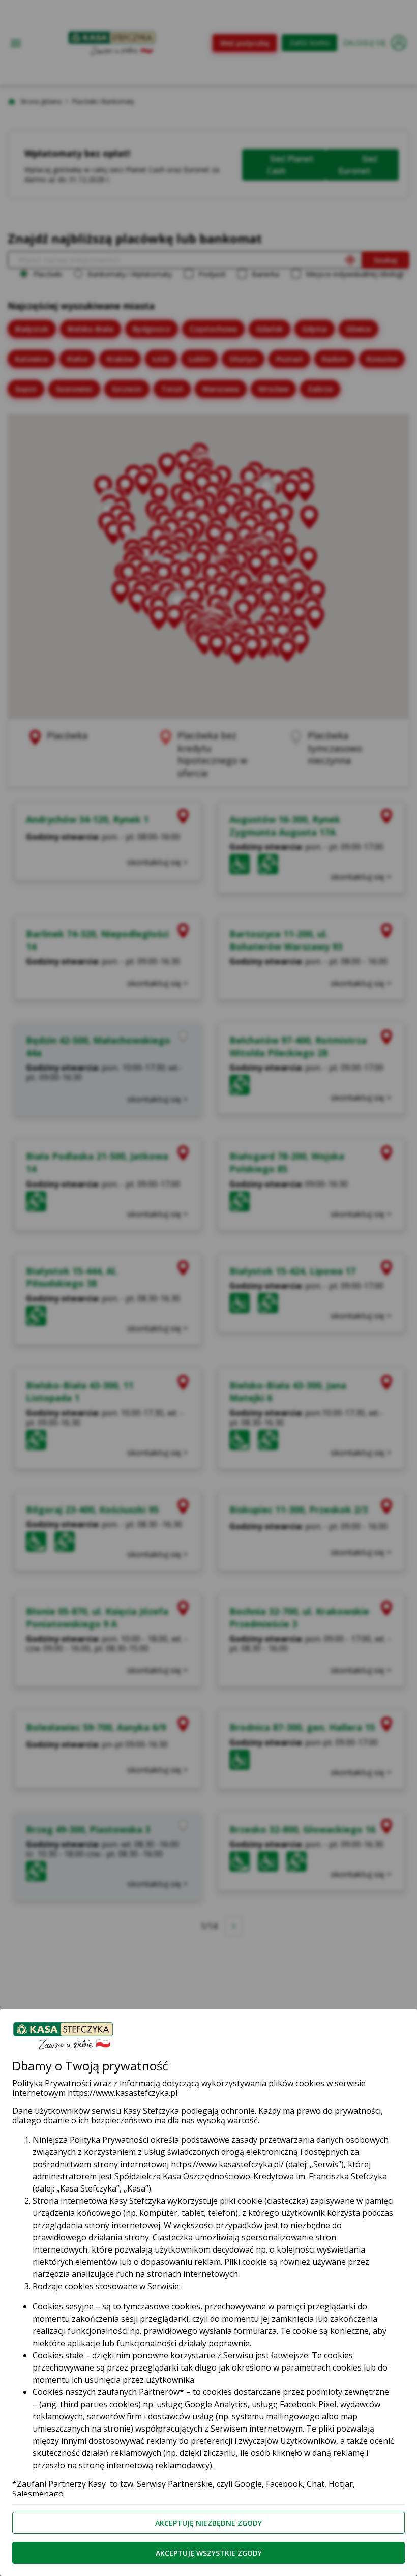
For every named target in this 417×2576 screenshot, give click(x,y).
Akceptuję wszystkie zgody (209, 2553)
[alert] (208, 1288)
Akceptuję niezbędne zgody (208, 2523)
